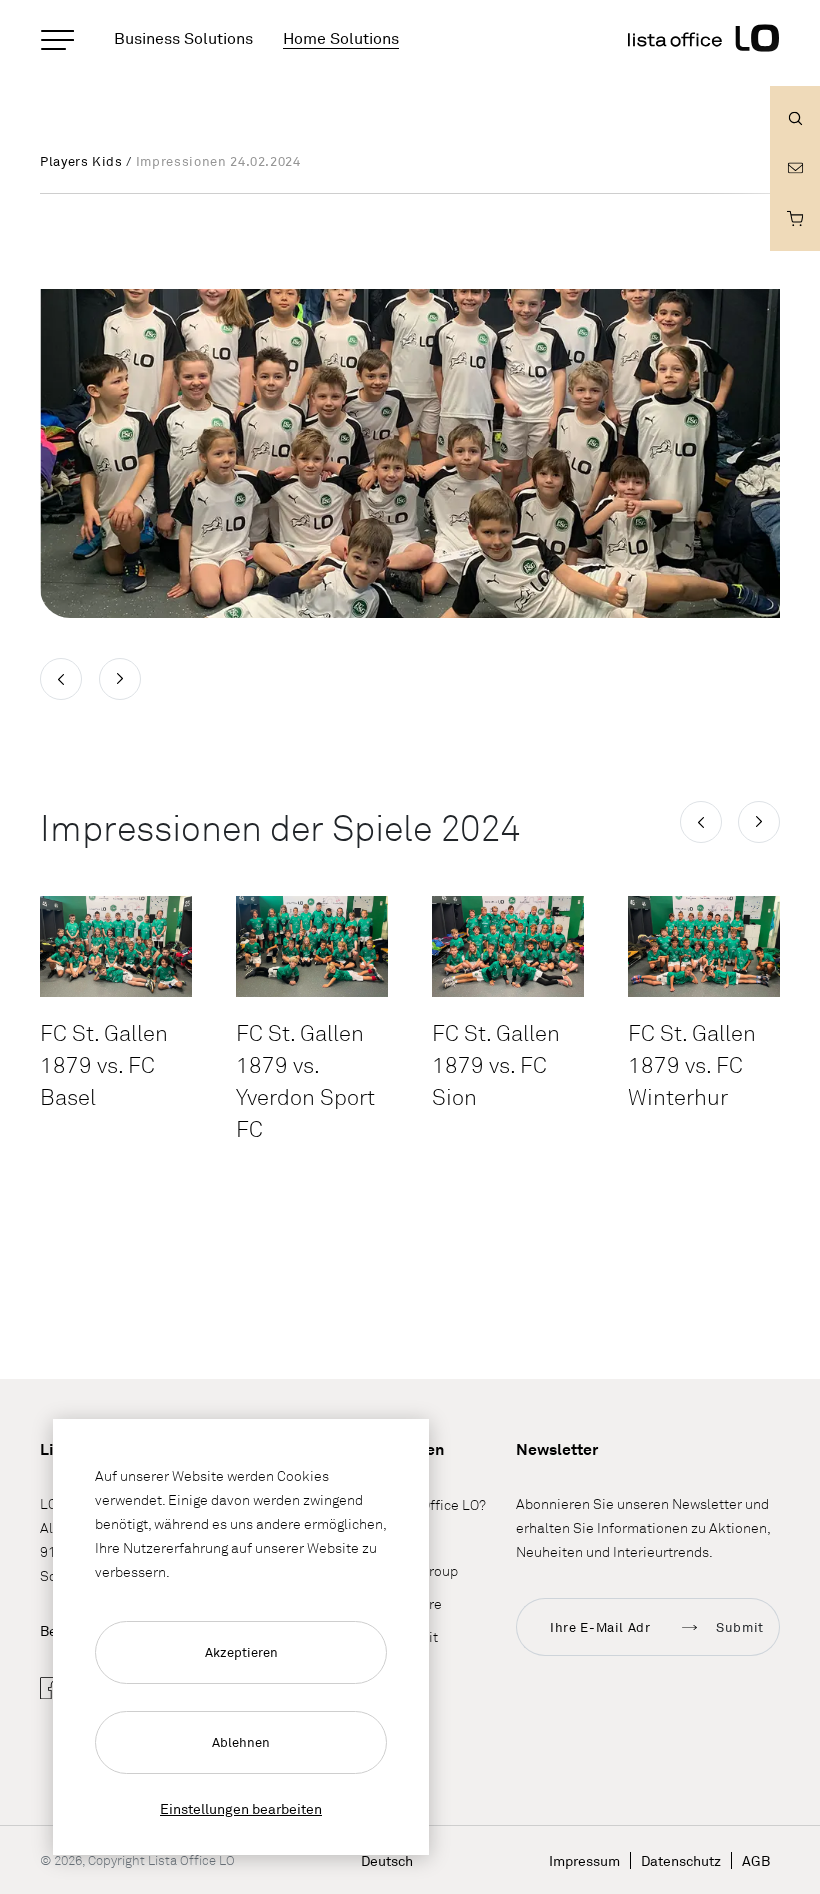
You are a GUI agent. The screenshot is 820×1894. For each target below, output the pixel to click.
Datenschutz (681, 1860)
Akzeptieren (241, 1652)
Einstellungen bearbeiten (241, 1808)
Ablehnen (241, 1742)
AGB (756, 1860)
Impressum (584, 1860)
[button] (701, 822)
